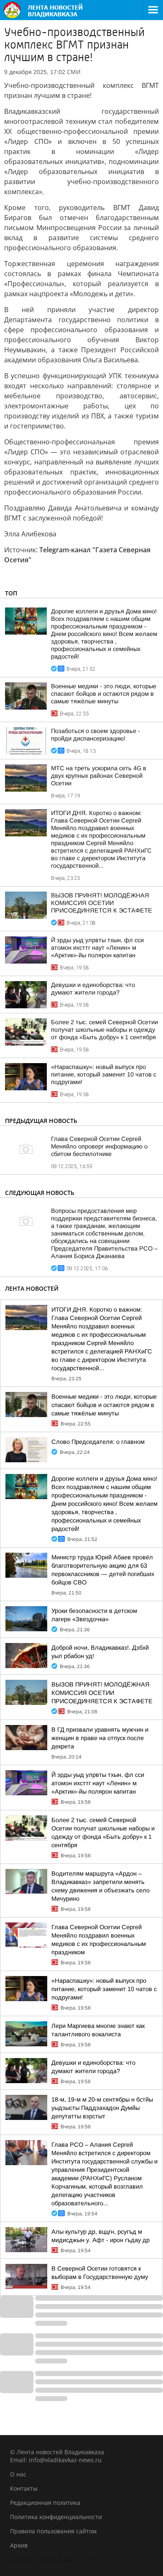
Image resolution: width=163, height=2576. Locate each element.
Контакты (24, 2488)
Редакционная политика (45, 2503)
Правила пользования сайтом (53, 2531)
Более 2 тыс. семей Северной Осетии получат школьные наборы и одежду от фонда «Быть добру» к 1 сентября (104, 1030)
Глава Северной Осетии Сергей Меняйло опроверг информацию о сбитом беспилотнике (99, 1146)
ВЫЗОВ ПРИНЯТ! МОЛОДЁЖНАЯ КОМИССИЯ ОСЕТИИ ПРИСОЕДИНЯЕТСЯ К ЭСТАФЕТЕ (102, 903)
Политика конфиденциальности (56, 2517)
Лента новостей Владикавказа (54, 2559)
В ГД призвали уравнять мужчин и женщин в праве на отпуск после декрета (100, 1738)
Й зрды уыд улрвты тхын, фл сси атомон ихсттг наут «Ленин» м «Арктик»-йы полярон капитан (97, 948)
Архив (19, 2545)
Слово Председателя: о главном (98, 1442)
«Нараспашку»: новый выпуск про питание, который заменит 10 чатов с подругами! (104, 1074)
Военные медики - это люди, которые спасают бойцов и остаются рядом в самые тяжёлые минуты (104, 694)
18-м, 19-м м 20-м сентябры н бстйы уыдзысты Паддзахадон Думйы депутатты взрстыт (102, 2108)
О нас (18, 2474)
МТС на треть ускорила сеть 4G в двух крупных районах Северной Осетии (99, 776)
